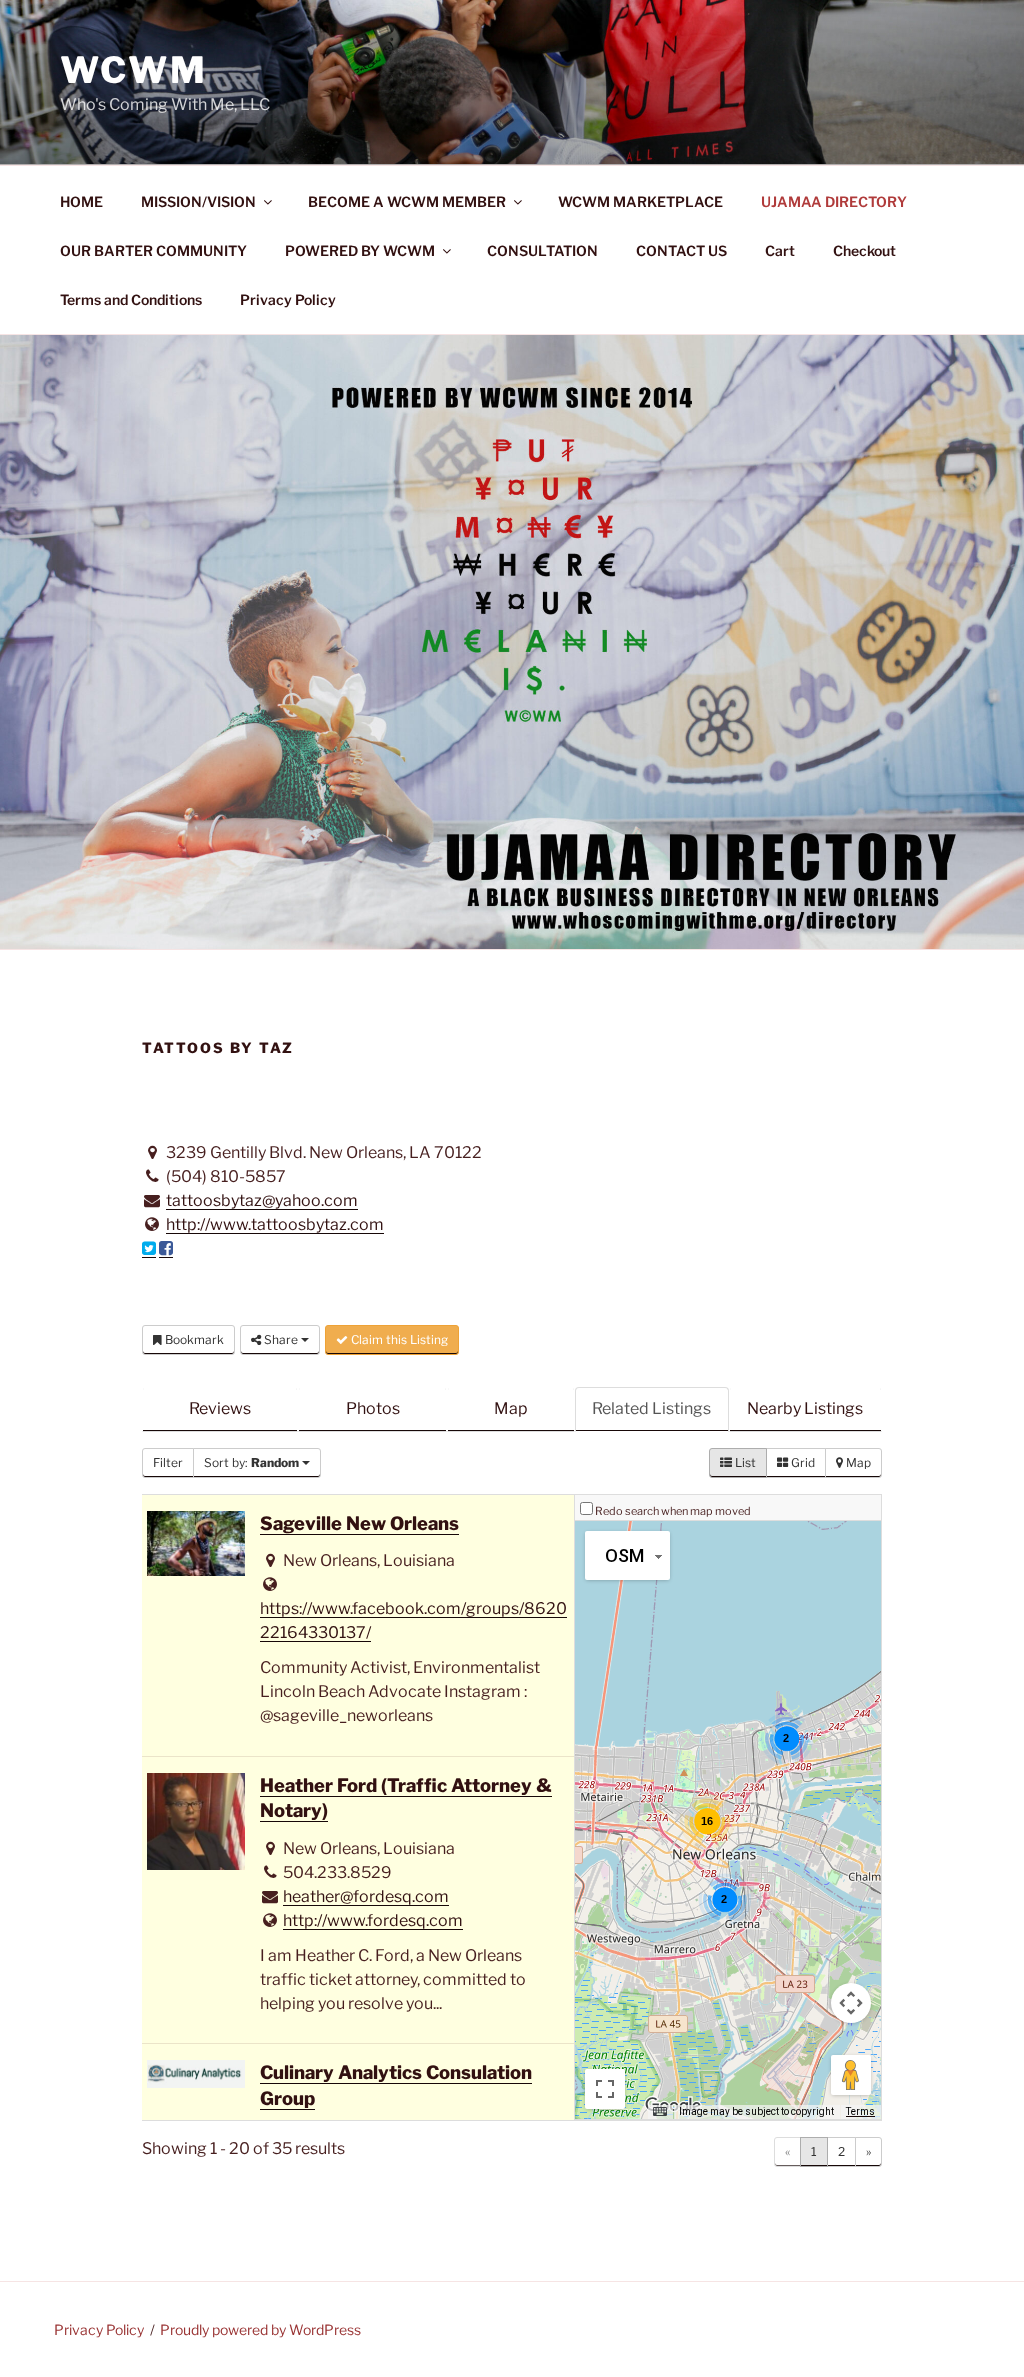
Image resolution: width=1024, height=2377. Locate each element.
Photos (373, 1408)
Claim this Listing (398, 1339)
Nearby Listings (805, 1408)
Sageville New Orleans (359, 1523)
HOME (81, 201)
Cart (780, 250)
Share (281, 1339)
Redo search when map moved (673, 1511)
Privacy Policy (288, 299)
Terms (860, 2111)
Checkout (864, 250)
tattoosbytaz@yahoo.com (262, 1200)
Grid (801, 1462)
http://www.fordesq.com (373, 1920)
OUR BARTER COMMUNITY (153, 250)
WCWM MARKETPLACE (640, 201)
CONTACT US (681, 250)
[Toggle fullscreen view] (605, 2089)
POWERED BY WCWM (360, 250)
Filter (168, 1462)
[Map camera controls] (851, 2003)
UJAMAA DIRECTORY (834, 201)
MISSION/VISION (198, 201)
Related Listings (651, 1408)
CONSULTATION (542, 250)
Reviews (220, 1408)
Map (511, 1408)
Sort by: (251, 1462)
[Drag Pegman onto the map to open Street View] (851, 2075)
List (744, 1462)
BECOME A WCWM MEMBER (407, 201)
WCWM (134, 70)
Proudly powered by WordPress (260, 2329)
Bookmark (193, 1339)
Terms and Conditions (131, 299)
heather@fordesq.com (366, 1896)
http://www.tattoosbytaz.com (275, 1224)
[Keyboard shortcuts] (660, 2112)
